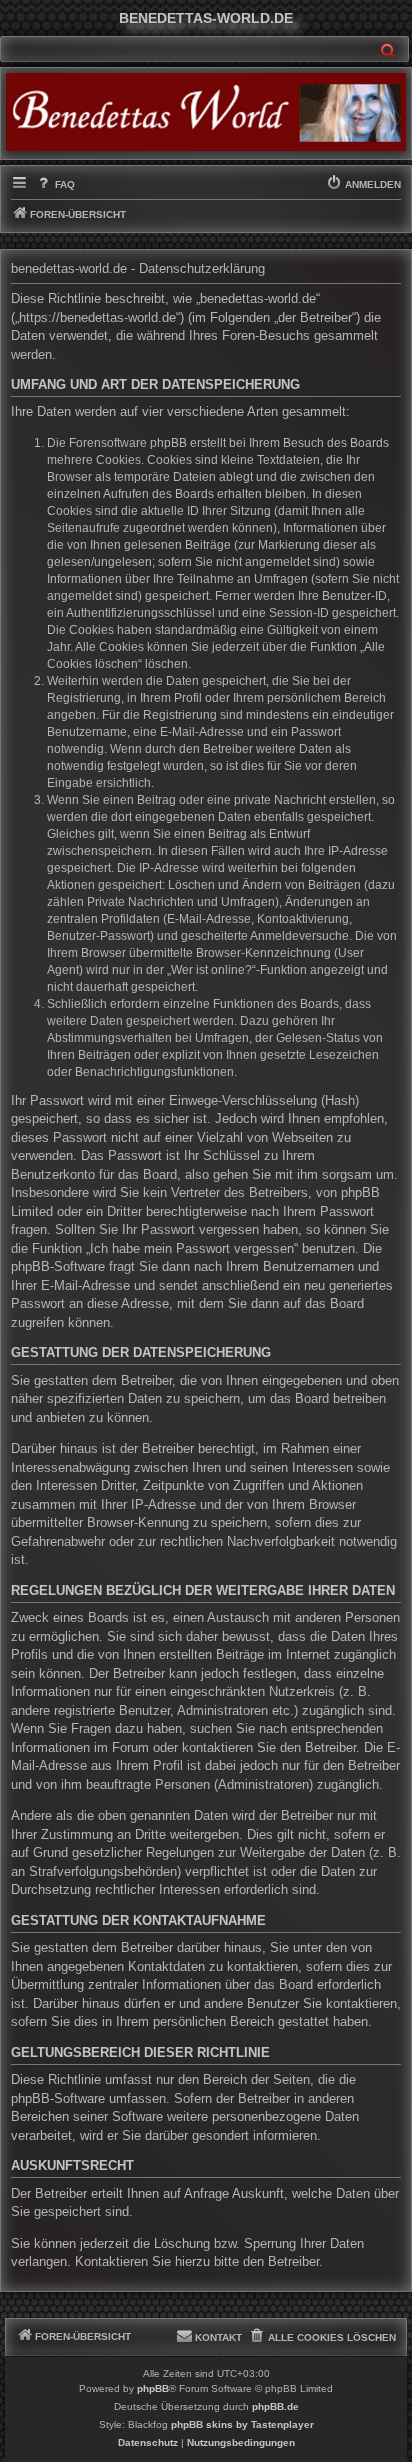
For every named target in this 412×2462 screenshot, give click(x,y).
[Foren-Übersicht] (206, 112)
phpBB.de (275, 2406)
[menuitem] (54, 185)
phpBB (153, 2388)
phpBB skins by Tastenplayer (242, 2424)
